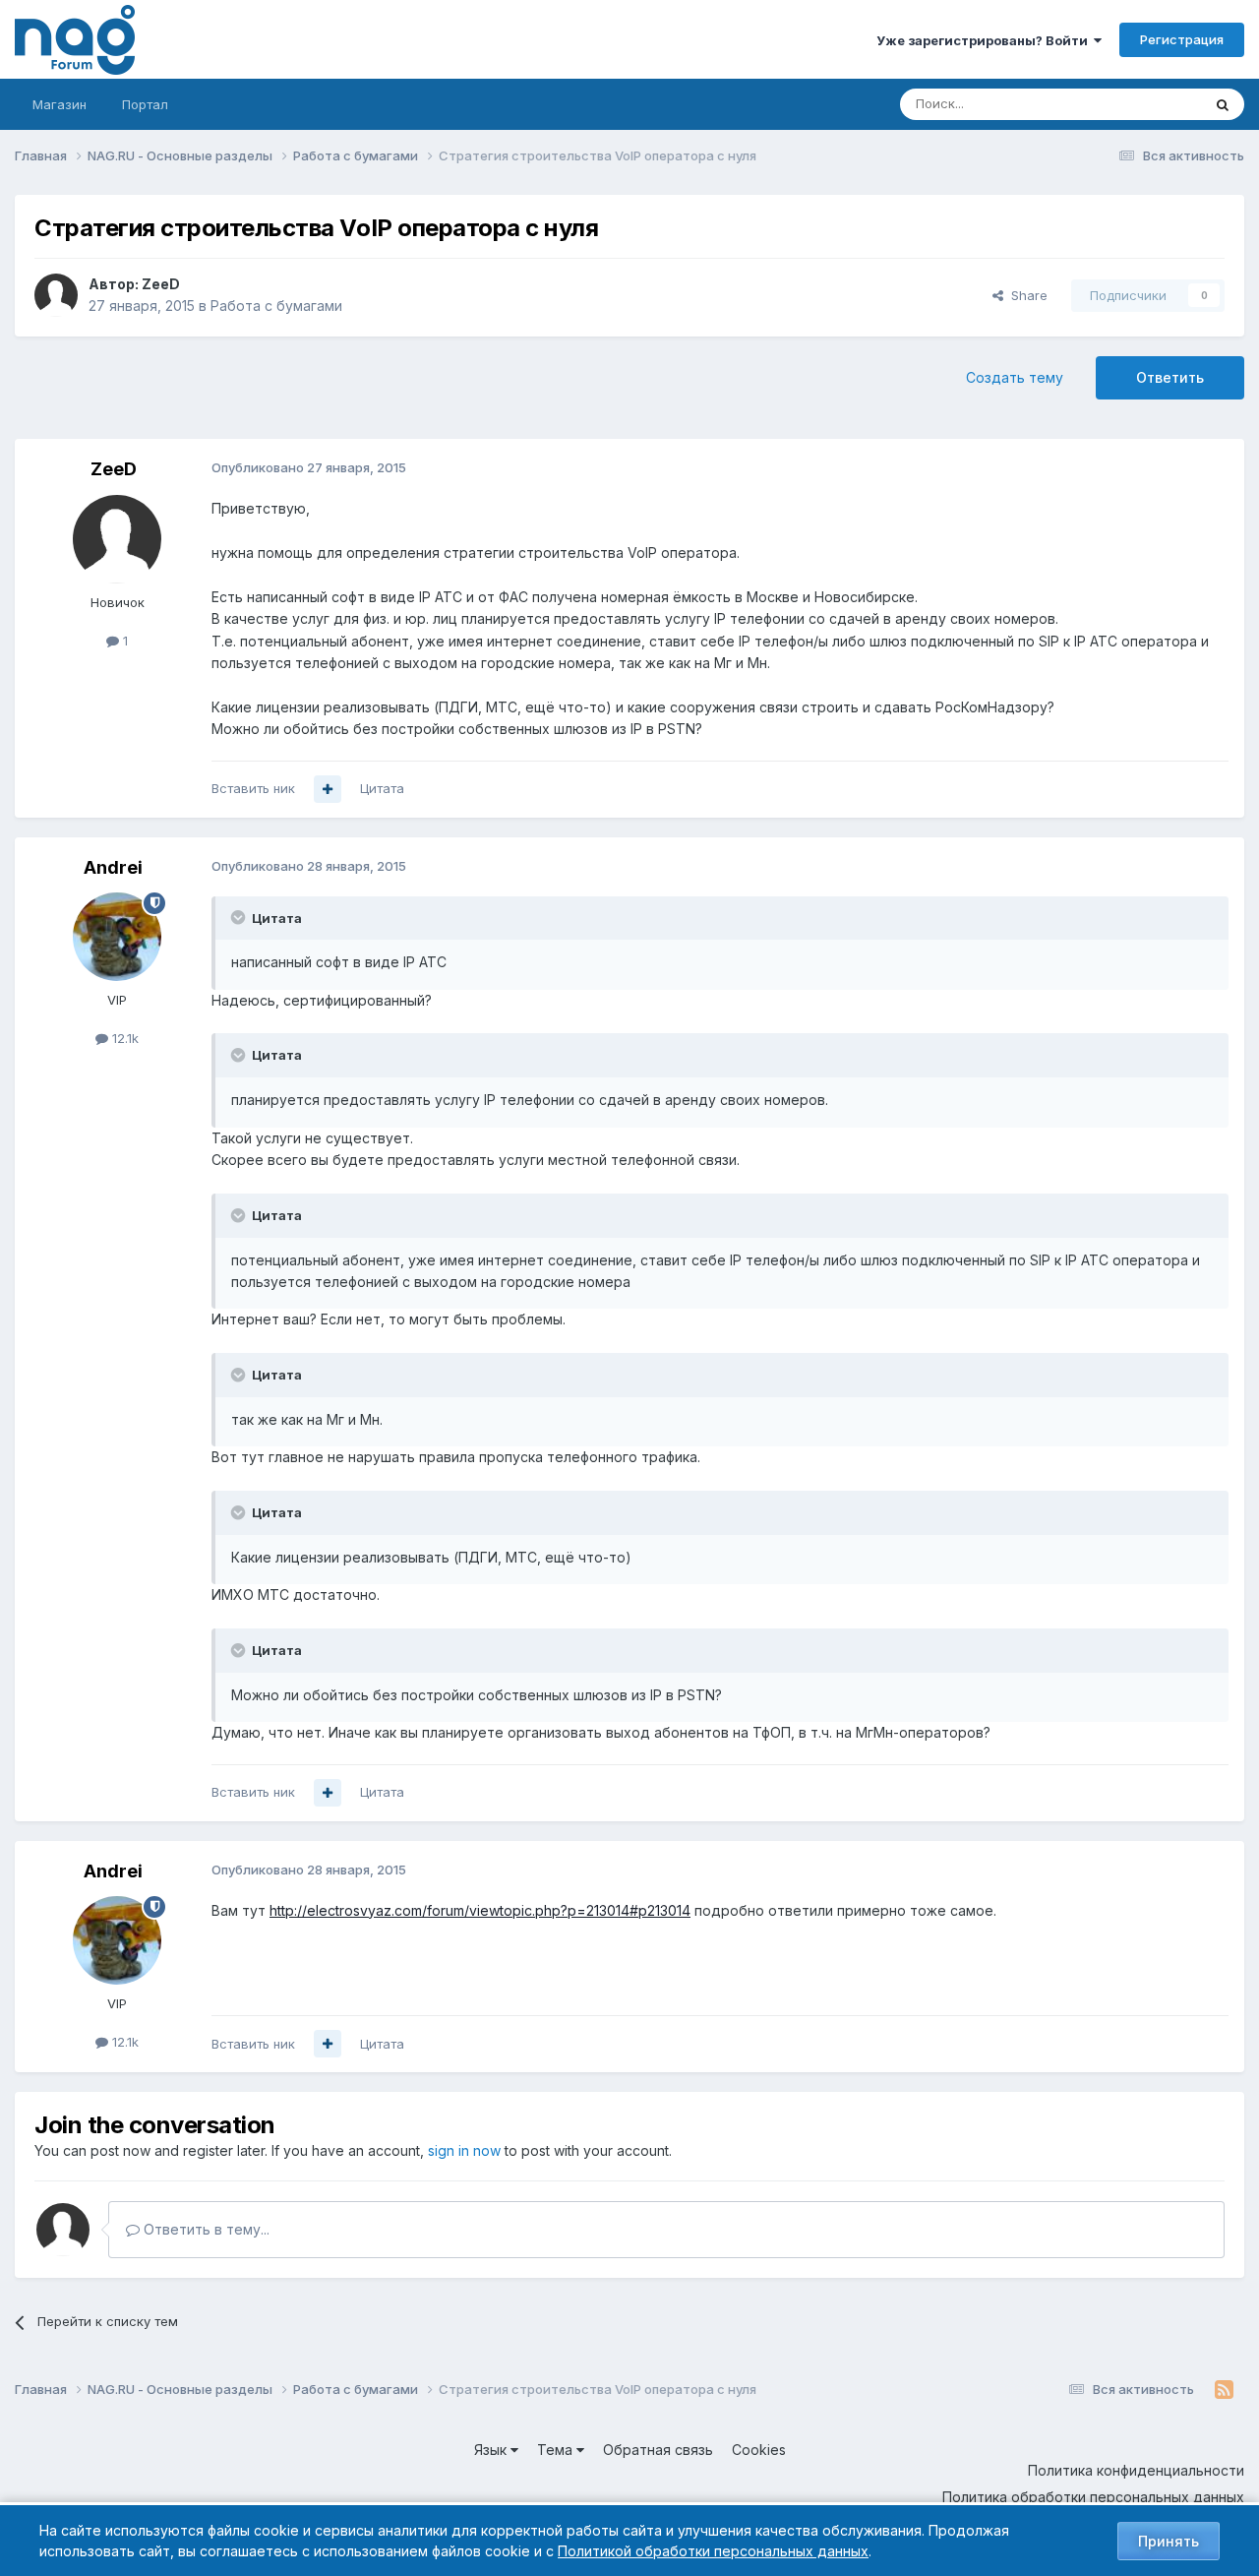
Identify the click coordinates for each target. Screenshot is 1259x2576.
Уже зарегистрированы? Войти (985, 40)
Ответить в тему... (205, 2229)
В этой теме (1139, 104)
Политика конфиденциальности (1136, 2470)
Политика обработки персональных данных (1093, 2497)
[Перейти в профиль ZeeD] (56, 295)
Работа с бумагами (276, 306)
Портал (145, 104)
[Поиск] (1223, 104)
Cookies (759, 2450)
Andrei (113, 867)
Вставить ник (253, 788)
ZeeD (161, 284)
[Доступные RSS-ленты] (1224, 2390)
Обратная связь (658, 2450)
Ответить (1170, 377)
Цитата (382, 788)
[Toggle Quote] (240, 917)
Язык (492, 2450)
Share (1025, 295)
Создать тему (1015, 377)
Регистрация (1182, 39)
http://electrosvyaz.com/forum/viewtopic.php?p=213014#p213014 (480, 1910)
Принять (1169, 2541)
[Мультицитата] (328, 789)
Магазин (60, 104)
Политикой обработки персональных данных (713, 2551)
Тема (557, 2450)
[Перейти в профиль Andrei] (117, 937)
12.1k (123, 1038)
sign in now (464, 2150)
